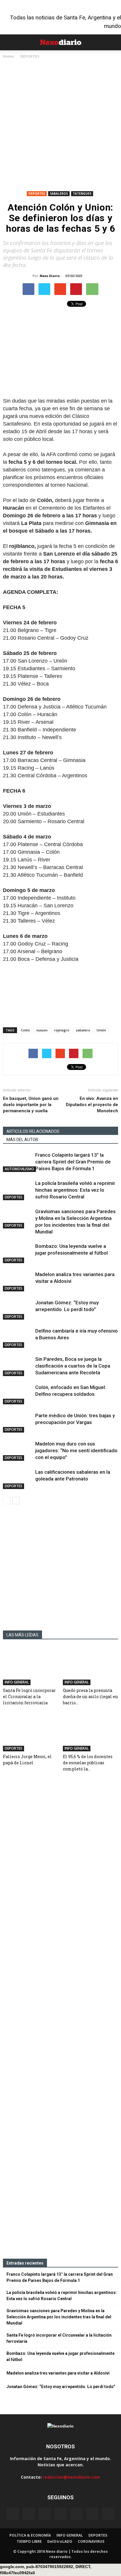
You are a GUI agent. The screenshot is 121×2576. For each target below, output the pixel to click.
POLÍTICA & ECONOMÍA (30, 2535)
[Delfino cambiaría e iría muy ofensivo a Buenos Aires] (18, 1338)
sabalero (83, 1030)
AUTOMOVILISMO (19, 1169)
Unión (101, 1030)
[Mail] (60, 2514)
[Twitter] (92, 2514)
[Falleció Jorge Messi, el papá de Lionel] (31, 1733)
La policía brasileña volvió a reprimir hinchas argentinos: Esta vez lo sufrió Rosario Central (75, 1190)
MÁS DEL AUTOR (22, 1140)
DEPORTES (37, 194)
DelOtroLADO (60, 2541)
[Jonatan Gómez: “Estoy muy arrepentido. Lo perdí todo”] (18, 1309)
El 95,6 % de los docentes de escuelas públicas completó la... (88, 1763)
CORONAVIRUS (91, 2541)
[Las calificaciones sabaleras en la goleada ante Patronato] (18, 1479)
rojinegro (62, 1030)
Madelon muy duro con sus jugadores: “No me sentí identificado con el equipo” (76, 1450)
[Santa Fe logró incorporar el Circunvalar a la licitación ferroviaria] (31, 1666)
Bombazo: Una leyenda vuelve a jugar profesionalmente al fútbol (60, 2356)
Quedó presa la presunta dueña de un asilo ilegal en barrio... (90, 1697)
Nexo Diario (50, 276)
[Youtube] (108, 2514)
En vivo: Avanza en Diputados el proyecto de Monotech (92, 1105)
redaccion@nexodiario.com (72, 2477)
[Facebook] (13, 2514)
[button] (113, 42)
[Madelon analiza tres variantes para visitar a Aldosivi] (18, 1281)
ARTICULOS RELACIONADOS (33, 1131)
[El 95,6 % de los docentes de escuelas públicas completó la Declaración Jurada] (91, 1733)
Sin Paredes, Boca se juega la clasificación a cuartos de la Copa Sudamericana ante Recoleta (73, 1366)
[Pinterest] (76, 2514)
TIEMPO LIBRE (29, 2541)
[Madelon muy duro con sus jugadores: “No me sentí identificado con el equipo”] (18, 1451)
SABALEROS (59, 194)
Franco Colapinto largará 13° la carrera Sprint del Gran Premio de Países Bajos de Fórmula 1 (73, 1162)
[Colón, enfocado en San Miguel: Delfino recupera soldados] (18, 1394)
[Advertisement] (60, 126)
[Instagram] (45, 2514)
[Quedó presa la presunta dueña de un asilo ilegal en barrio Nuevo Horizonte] (91, 1666)
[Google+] (29, 2514)
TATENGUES (82, 194)
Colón (25, 1030)
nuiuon (42, 1030)
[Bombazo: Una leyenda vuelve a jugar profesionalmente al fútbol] (18, 1253)
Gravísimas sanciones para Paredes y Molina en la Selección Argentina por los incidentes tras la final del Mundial (59, 2317)
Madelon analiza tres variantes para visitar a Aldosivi (58, 2373)
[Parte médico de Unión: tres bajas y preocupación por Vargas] (18, 1422)
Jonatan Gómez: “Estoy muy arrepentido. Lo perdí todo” (61, 2387)
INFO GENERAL (17, 1682)
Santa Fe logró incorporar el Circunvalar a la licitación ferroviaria (29, 1697)
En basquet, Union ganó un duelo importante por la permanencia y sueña (31, 1105)
